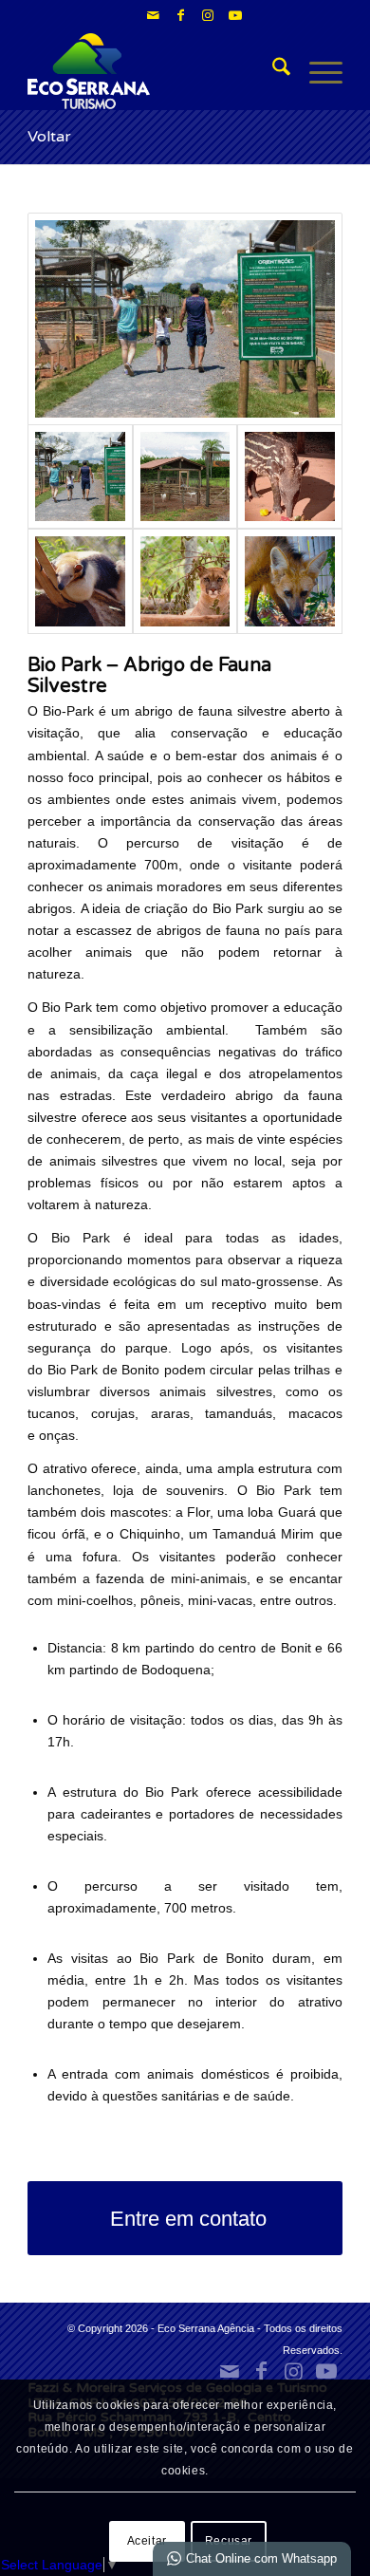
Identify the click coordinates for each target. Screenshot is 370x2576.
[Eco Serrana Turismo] (153, 71)
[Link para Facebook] (180, 15)
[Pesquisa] (272, 71)
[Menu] (316, 71)
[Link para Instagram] (208, 15)
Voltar (49, 137)
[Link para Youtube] (235, 15)
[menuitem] (272, 71)
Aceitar (147, 2541)
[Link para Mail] (153, 15)
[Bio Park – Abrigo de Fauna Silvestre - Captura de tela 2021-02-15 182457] (289, 476)
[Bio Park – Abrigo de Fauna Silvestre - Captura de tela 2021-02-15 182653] (80, 581)
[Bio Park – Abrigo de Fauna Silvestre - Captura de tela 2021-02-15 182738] (185, 581)
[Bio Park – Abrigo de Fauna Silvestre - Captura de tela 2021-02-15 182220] (185, 476)
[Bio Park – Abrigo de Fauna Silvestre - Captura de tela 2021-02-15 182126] (185, 319)
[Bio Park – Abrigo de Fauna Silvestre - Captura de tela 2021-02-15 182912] (289, 581)
